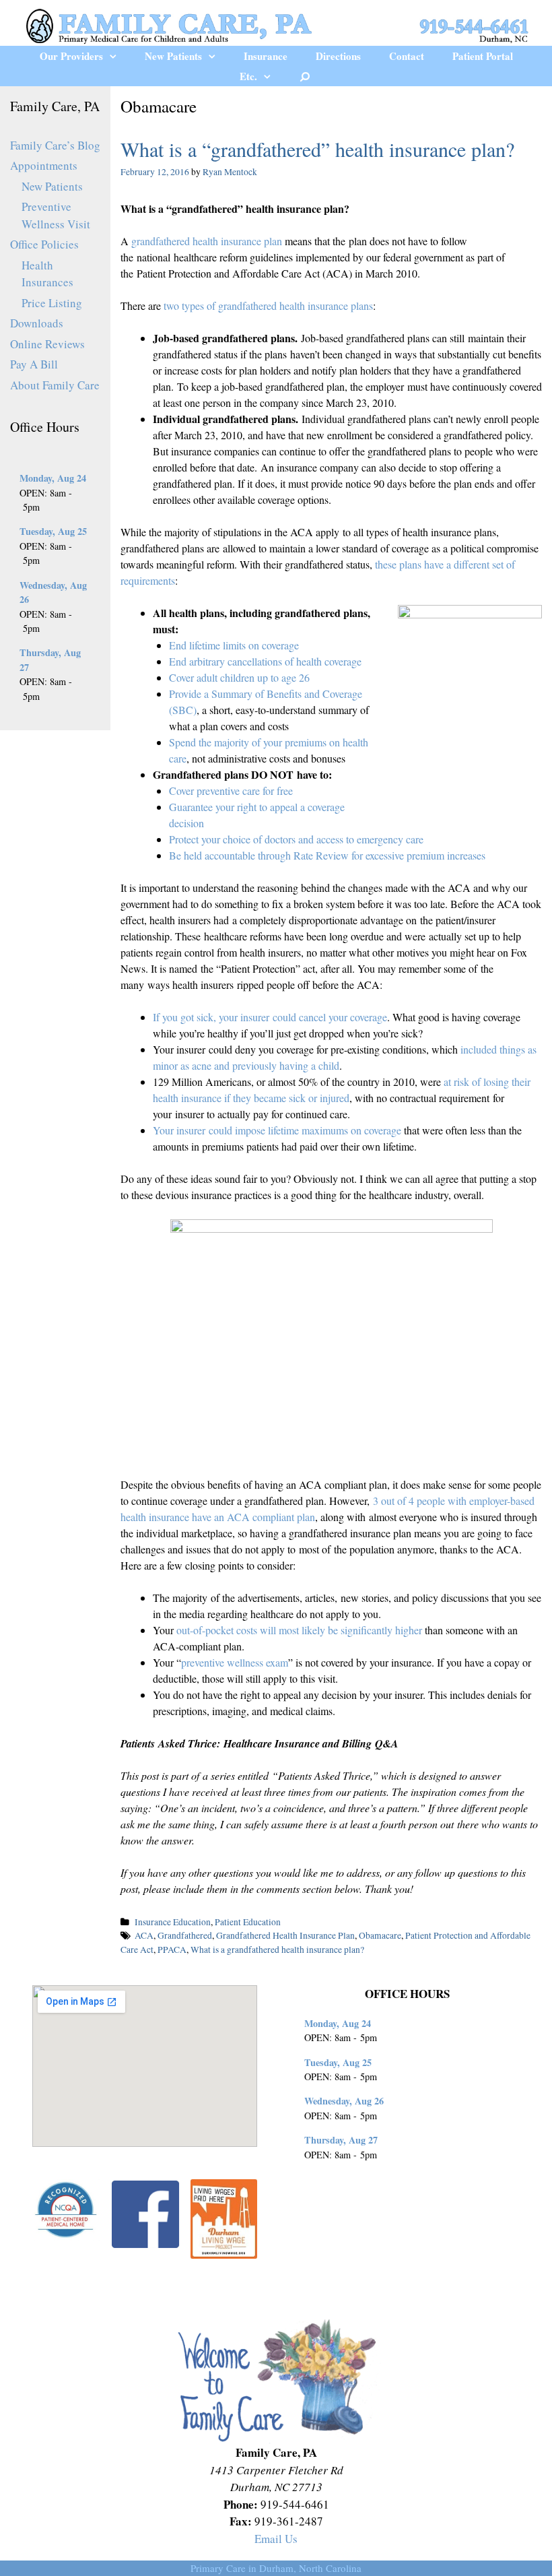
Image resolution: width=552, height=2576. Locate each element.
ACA (144, 1935)
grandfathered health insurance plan (207, 241)
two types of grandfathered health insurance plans (268, 305)
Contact (407, 56)
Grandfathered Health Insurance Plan (285, 1935)
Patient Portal (483, 56)
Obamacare (380, 1935)
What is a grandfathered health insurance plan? (277, 1950)
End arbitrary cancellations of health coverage (265, 661)
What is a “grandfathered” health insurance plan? (317, 149)
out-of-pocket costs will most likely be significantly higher (299, 1630)
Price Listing (52, 303)
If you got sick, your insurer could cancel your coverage (270, 1017)
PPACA (172, 1950)
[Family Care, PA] (276, 24)
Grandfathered (185, 1935)
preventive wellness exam (235, 1662)
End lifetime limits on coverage (234, 645)
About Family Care (55, 385)
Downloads (37, 323)
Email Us (276, 2539)
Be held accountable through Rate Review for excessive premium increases (327, 855)
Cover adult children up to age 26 (239, 677)
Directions (338, 56)
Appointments (44, 165)
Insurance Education (173, 1922)
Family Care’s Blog (55, 145)
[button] (117, 56)
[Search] (305, 76)
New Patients (173, 56)
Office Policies (44, 244)
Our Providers (71, 56)
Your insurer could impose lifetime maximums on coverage (277, 1130)
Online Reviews (47, 344)
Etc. (248, 76)
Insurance (266, 56)
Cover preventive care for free (231, 791)
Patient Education (248, 1922)
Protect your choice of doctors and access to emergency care (296, 839)
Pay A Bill (34, 364)
